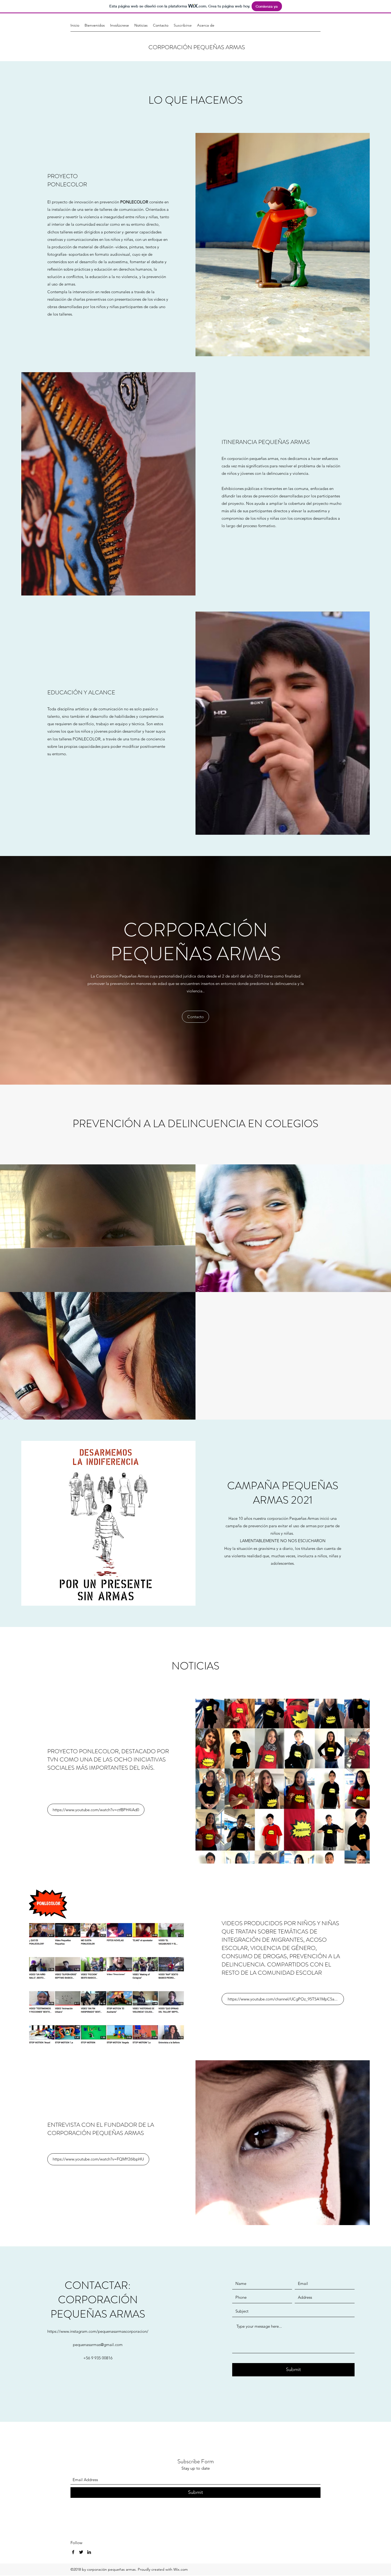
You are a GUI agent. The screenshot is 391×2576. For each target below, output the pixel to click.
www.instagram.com (78, 2331)
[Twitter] (81, 2552)
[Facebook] (73, 2552)
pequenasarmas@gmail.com (98, 2345)
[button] (195, 1017)
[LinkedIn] (89, 2552)
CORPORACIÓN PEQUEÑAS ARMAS (197, 47)
